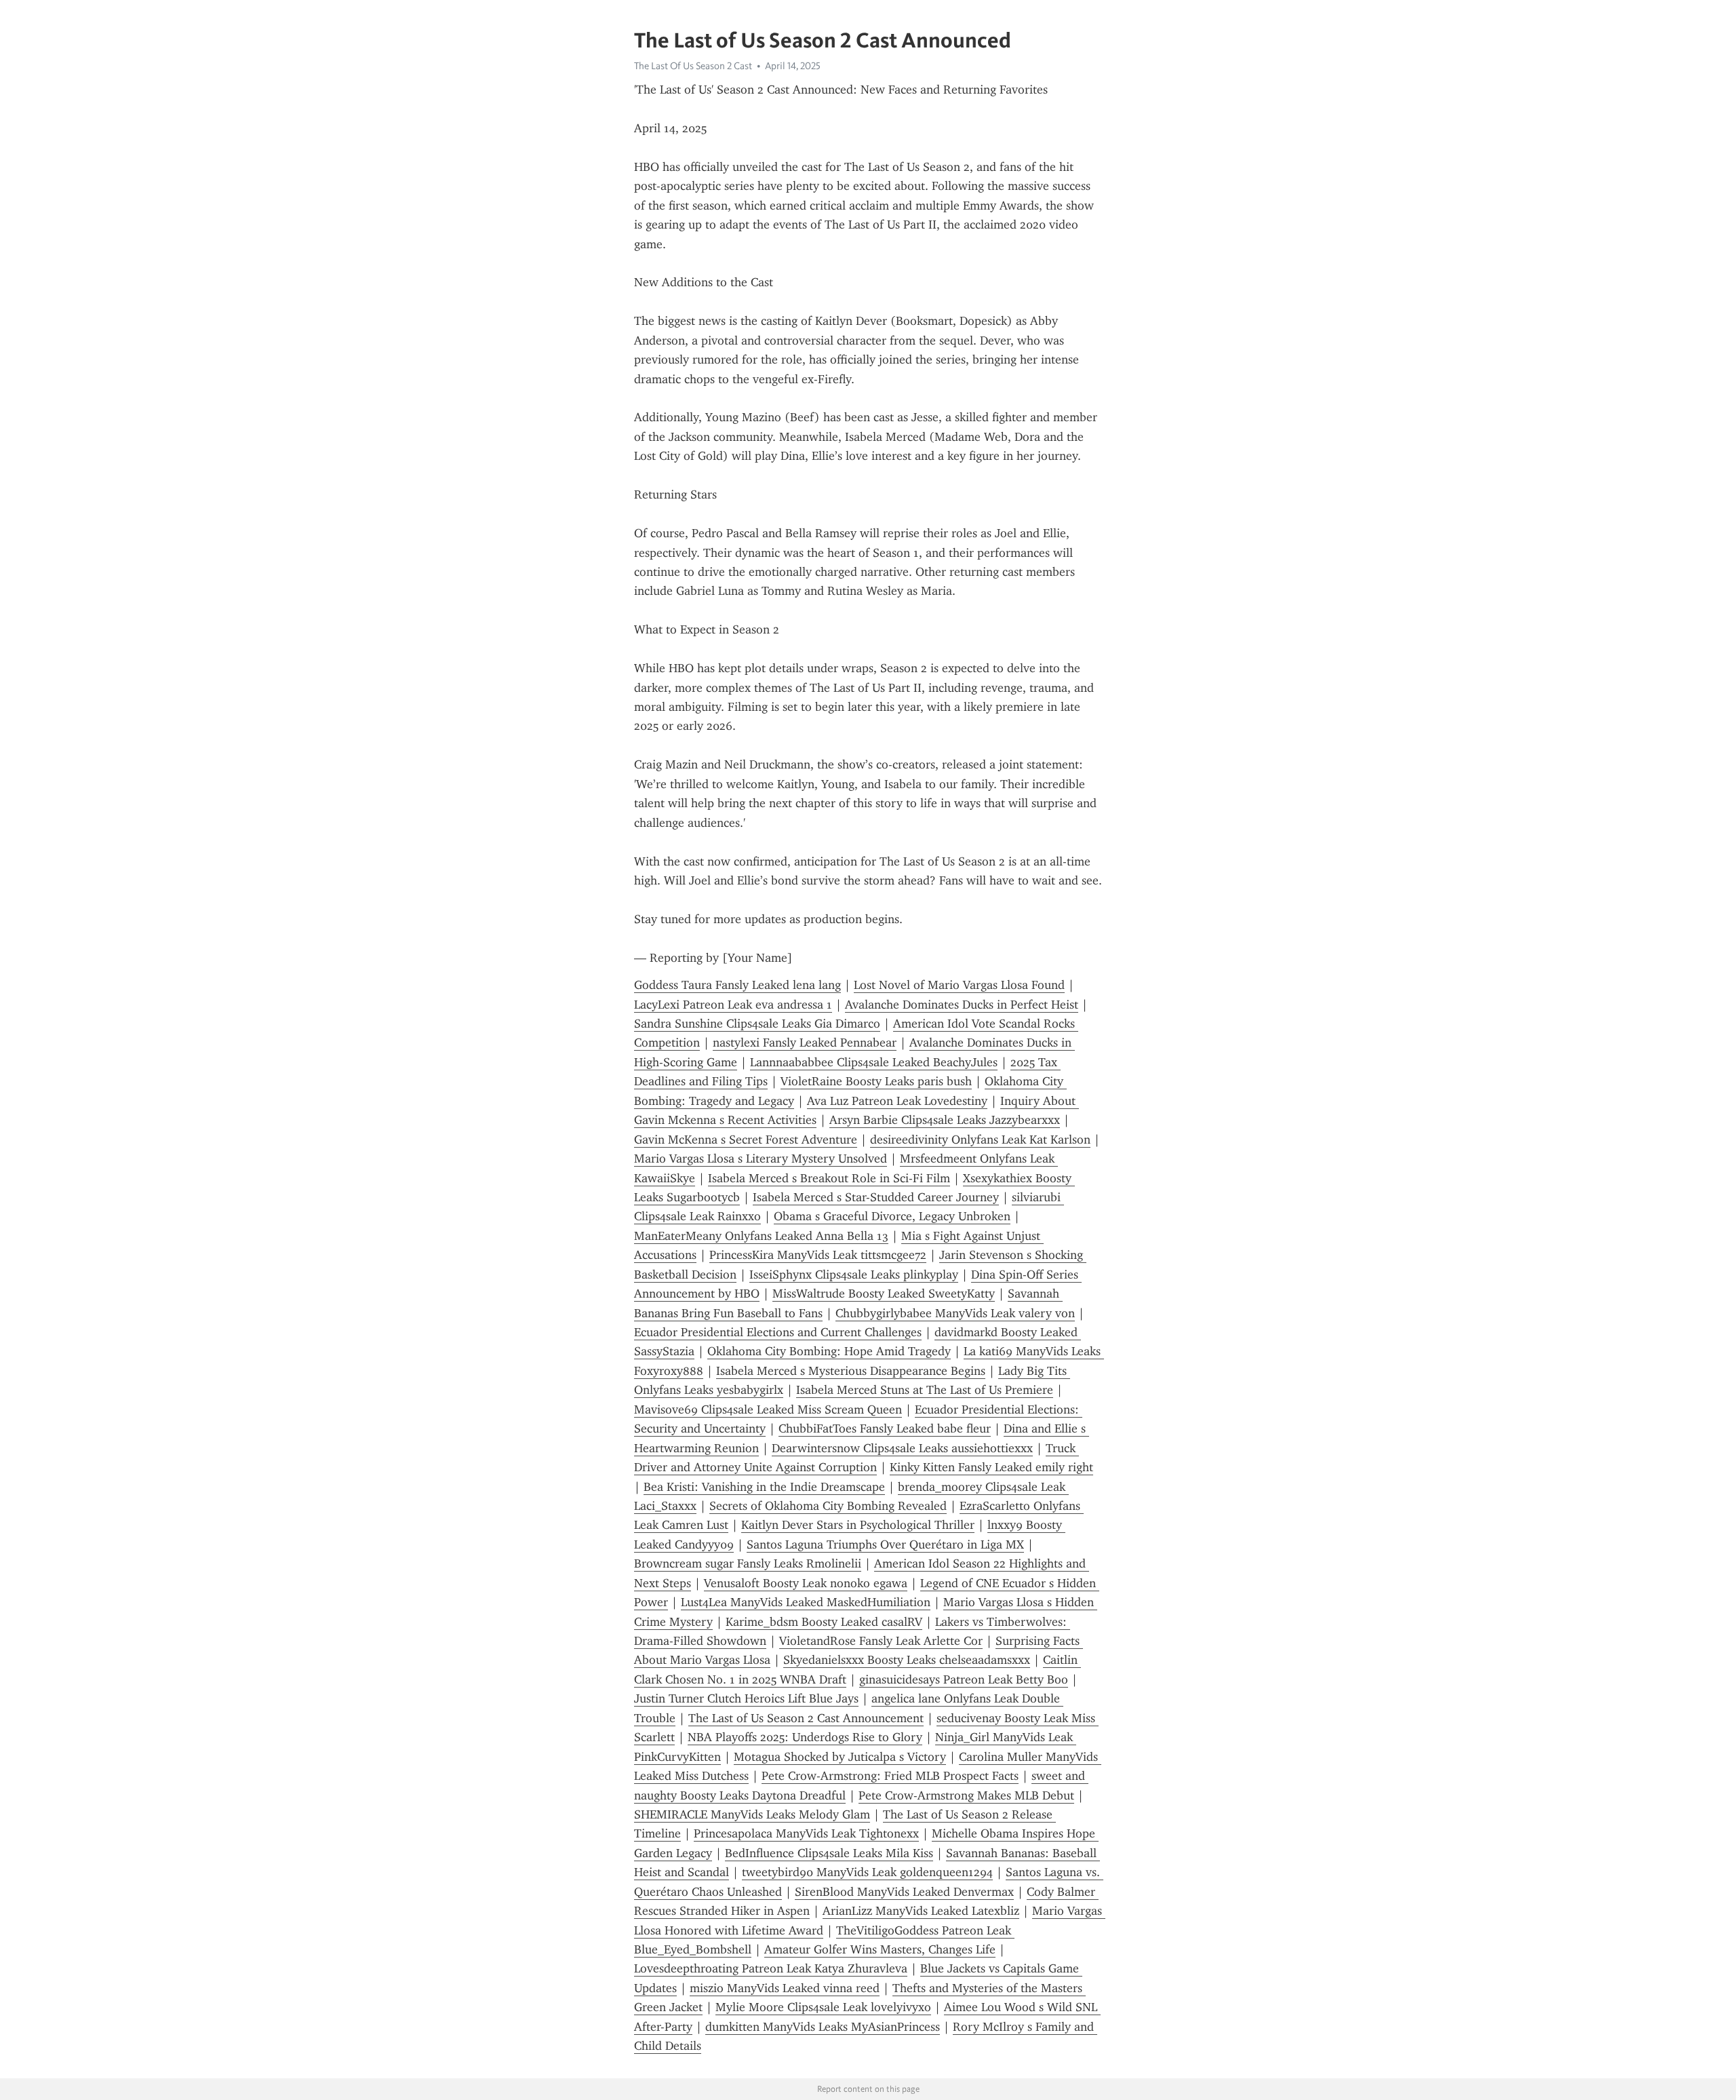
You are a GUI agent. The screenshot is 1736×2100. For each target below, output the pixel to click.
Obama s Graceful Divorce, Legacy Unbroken (892, 1216)
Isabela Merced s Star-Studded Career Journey (876, 1197)
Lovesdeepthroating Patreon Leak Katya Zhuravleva (771, 1968)
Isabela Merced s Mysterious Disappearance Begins (851, 1371)
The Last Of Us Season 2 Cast (693, 66)
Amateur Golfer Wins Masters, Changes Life (880, 1949)
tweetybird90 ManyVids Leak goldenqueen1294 (867, 1872)
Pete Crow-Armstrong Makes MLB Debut (966, 1795)
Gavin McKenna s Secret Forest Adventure (746, 1140)
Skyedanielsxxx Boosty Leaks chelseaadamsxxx (907, 1660)
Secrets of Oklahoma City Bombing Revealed (828, 1506)
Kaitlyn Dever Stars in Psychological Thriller (858, 1525)
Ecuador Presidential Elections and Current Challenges (778, 1332)
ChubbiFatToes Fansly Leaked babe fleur (885, 1428)
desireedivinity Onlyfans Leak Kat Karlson (980, 1140)
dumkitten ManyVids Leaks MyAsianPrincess (823, 2027)
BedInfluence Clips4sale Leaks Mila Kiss (829, 1853)
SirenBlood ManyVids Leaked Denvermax (904, 1892)
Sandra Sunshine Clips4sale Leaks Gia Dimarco (757, 1024)
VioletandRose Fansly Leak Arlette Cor (881, 1641)
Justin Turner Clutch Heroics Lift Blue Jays (746, 1698)
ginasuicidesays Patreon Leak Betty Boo (964, 1679)
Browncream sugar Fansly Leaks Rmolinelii (748, 1563)
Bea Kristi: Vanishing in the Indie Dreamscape (764, 1487)
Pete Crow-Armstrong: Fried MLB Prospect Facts (890, 1776)
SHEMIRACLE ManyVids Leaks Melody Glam (752, 1814)
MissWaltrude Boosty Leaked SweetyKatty (884, 1294)
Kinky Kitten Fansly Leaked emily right (991, 1467)
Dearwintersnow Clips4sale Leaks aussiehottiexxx (902, 1448)
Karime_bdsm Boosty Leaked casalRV (824, 1622)
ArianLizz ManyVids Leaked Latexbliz (921, 1911)
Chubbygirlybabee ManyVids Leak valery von (955, 1313)
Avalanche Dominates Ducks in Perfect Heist (962, 1005)
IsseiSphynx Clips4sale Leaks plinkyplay (854, 1275)
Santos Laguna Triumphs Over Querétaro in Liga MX (885, 1544)
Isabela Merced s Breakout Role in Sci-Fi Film (829, 1178)
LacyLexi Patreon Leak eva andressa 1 (733, 1005)
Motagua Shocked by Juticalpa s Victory (840, 1757)
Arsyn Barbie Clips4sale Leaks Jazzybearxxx (945, 1120)
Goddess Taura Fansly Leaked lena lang (737, 985)
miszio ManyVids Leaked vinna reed (785, 1988)
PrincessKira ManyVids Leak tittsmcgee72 (818, 1255)
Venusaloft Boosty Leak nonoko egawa (806, 1583)
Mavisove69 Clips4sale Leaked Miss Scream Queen (768, 1409)
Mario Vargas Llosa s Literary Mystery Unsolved (761, 1159)
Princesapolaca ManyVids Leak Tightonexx (806, 1833)
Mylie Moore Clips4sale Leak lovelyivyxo (823, 2007)
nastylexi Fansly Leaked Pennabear (805, 1043)
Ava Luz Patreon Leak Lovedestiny (897, 1101)
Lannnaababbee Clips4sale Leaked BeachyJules (874, 1062)
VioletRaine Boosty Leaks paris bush (876, 1081)
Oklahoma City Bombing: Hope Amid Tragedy (829, 1351)
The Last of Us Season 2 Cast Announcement (806, 1718)
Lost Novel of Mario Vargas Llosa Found (959, 985)
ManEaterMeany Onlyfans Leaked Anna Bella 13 (761, 1236)
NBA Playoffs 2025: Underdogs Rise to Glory (805, 1737)
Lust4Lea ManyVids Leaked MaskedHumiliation (806, 1602)
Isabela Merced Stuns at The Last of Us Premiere (925, 1390)
